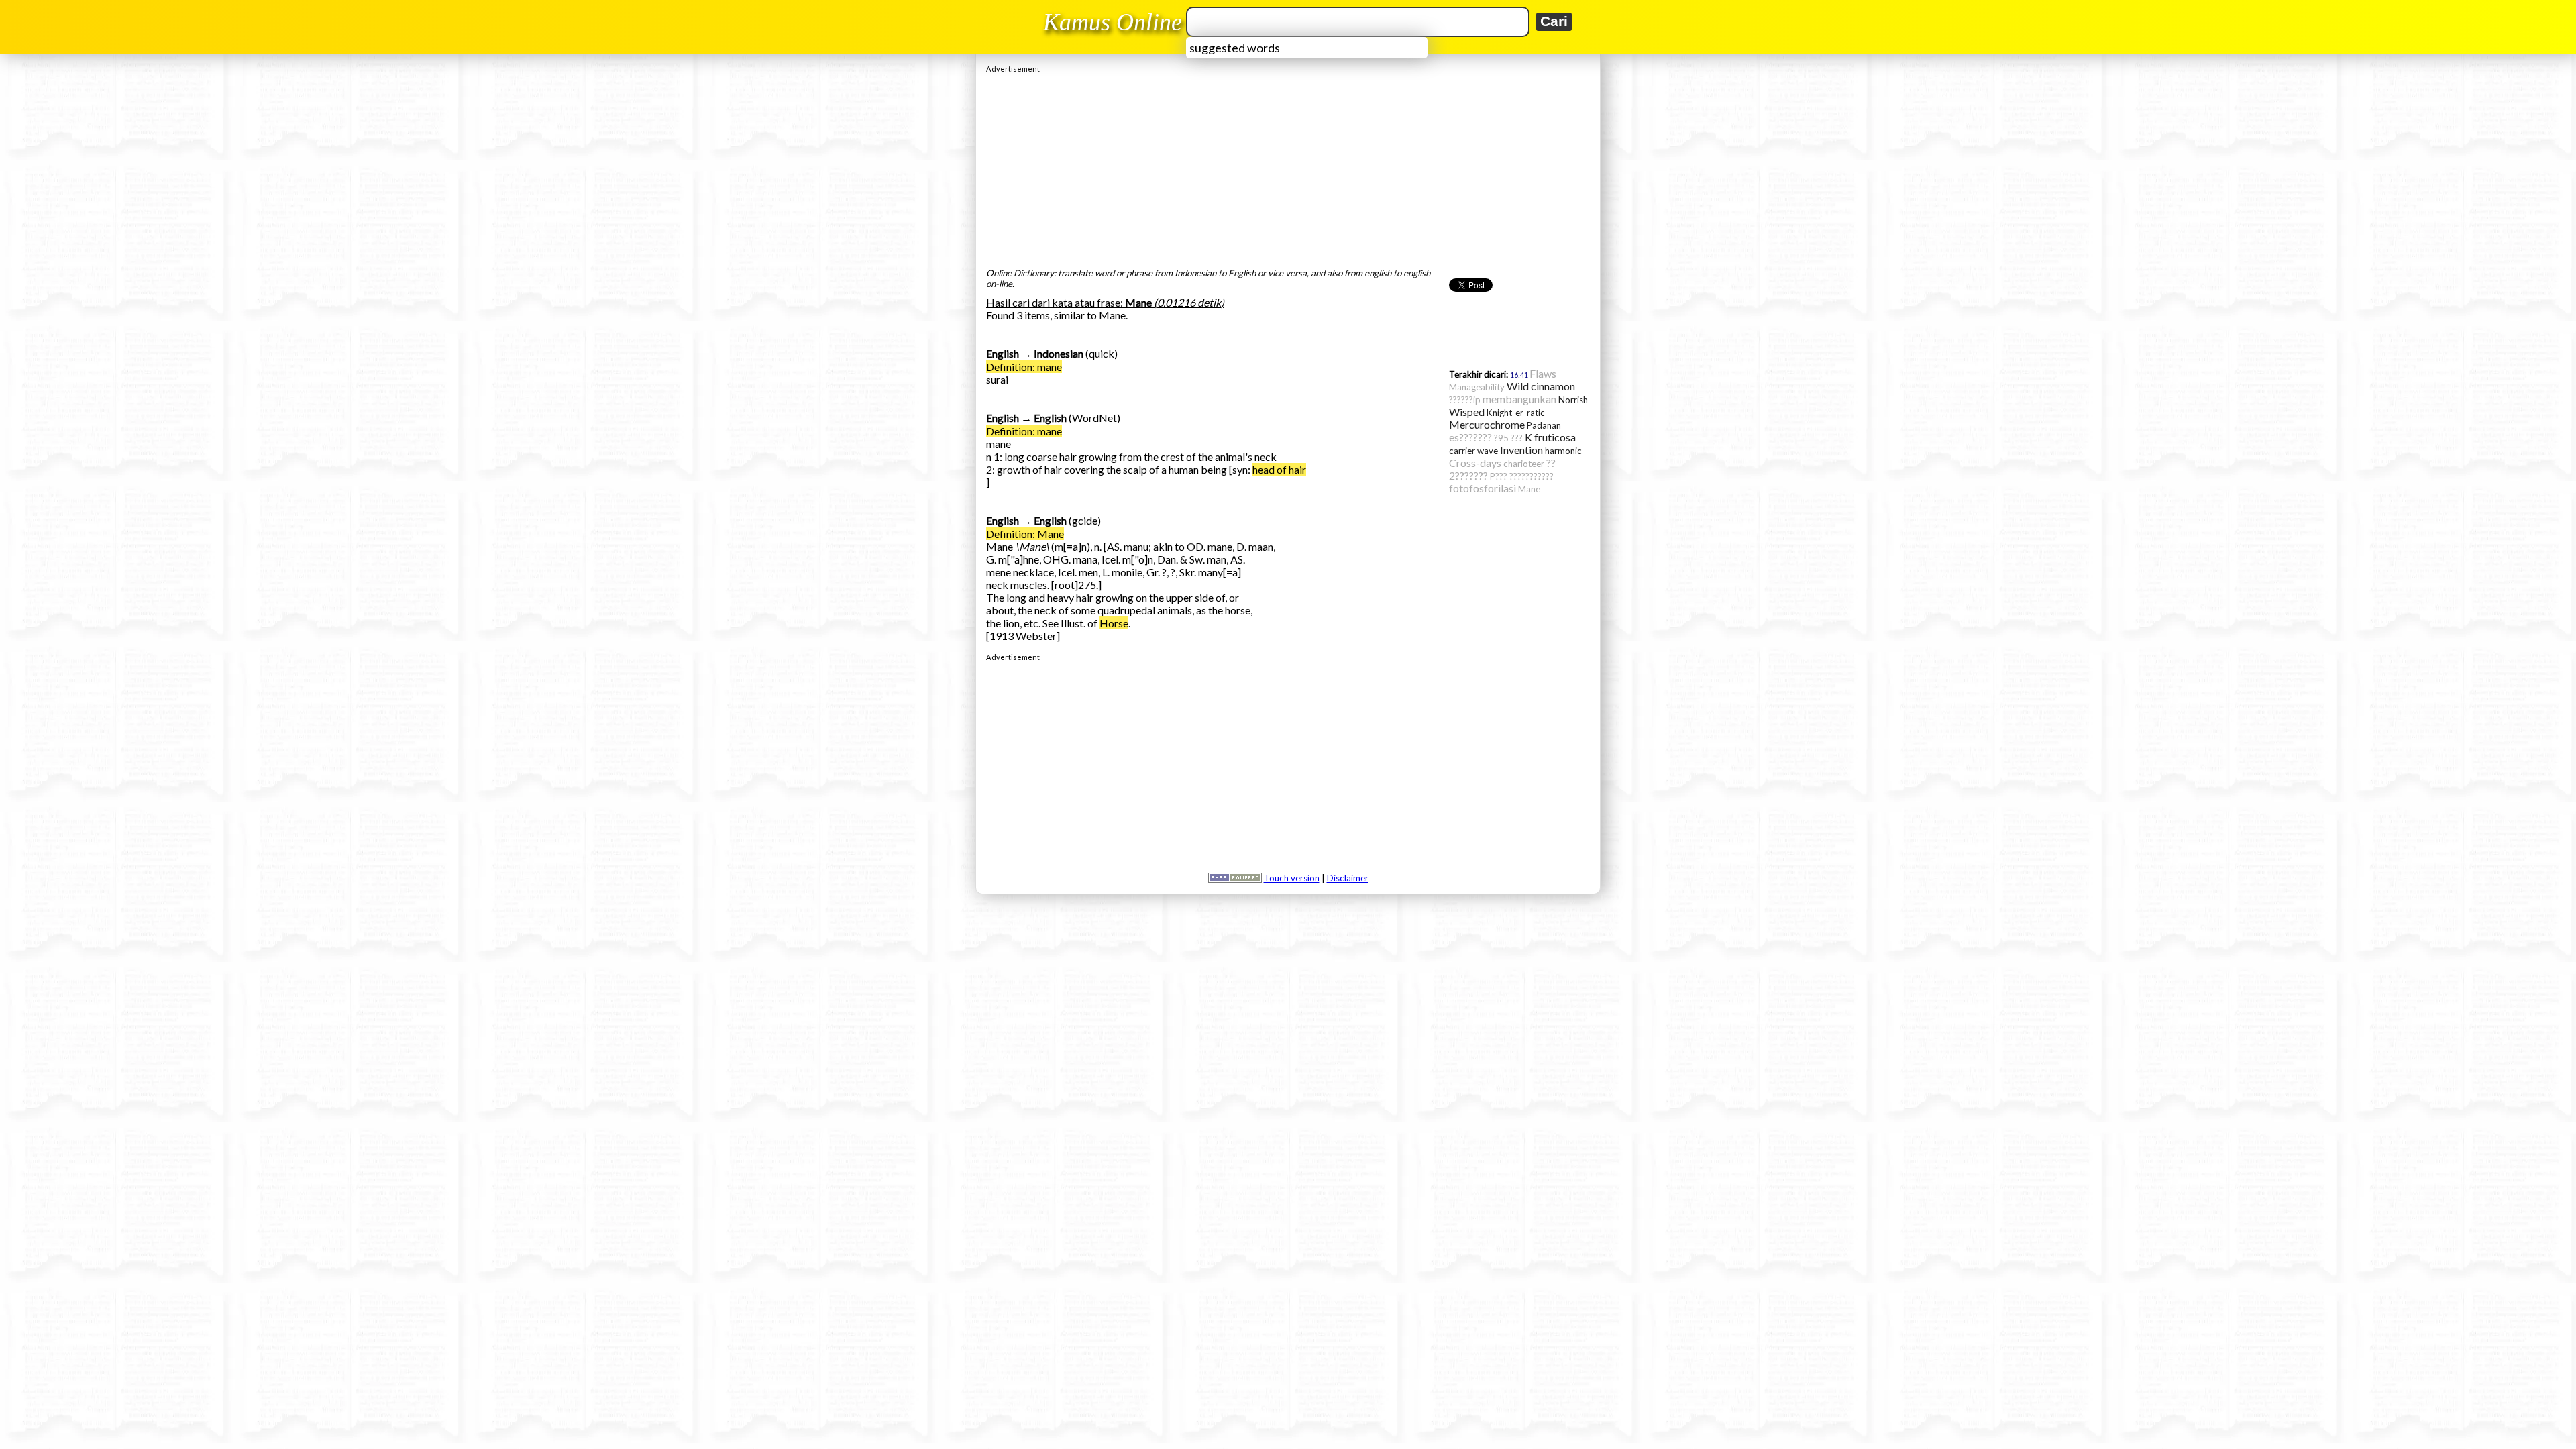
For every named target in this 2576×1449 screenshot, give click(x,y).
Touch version (1292, 878)
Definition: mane (1024, 367)
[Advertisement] (1288, 167)
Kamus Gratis (1115, 22)
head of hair (1279, 469)
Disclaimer (1348, 878)
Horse (1114, 623)
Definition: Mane (1025, 534)
